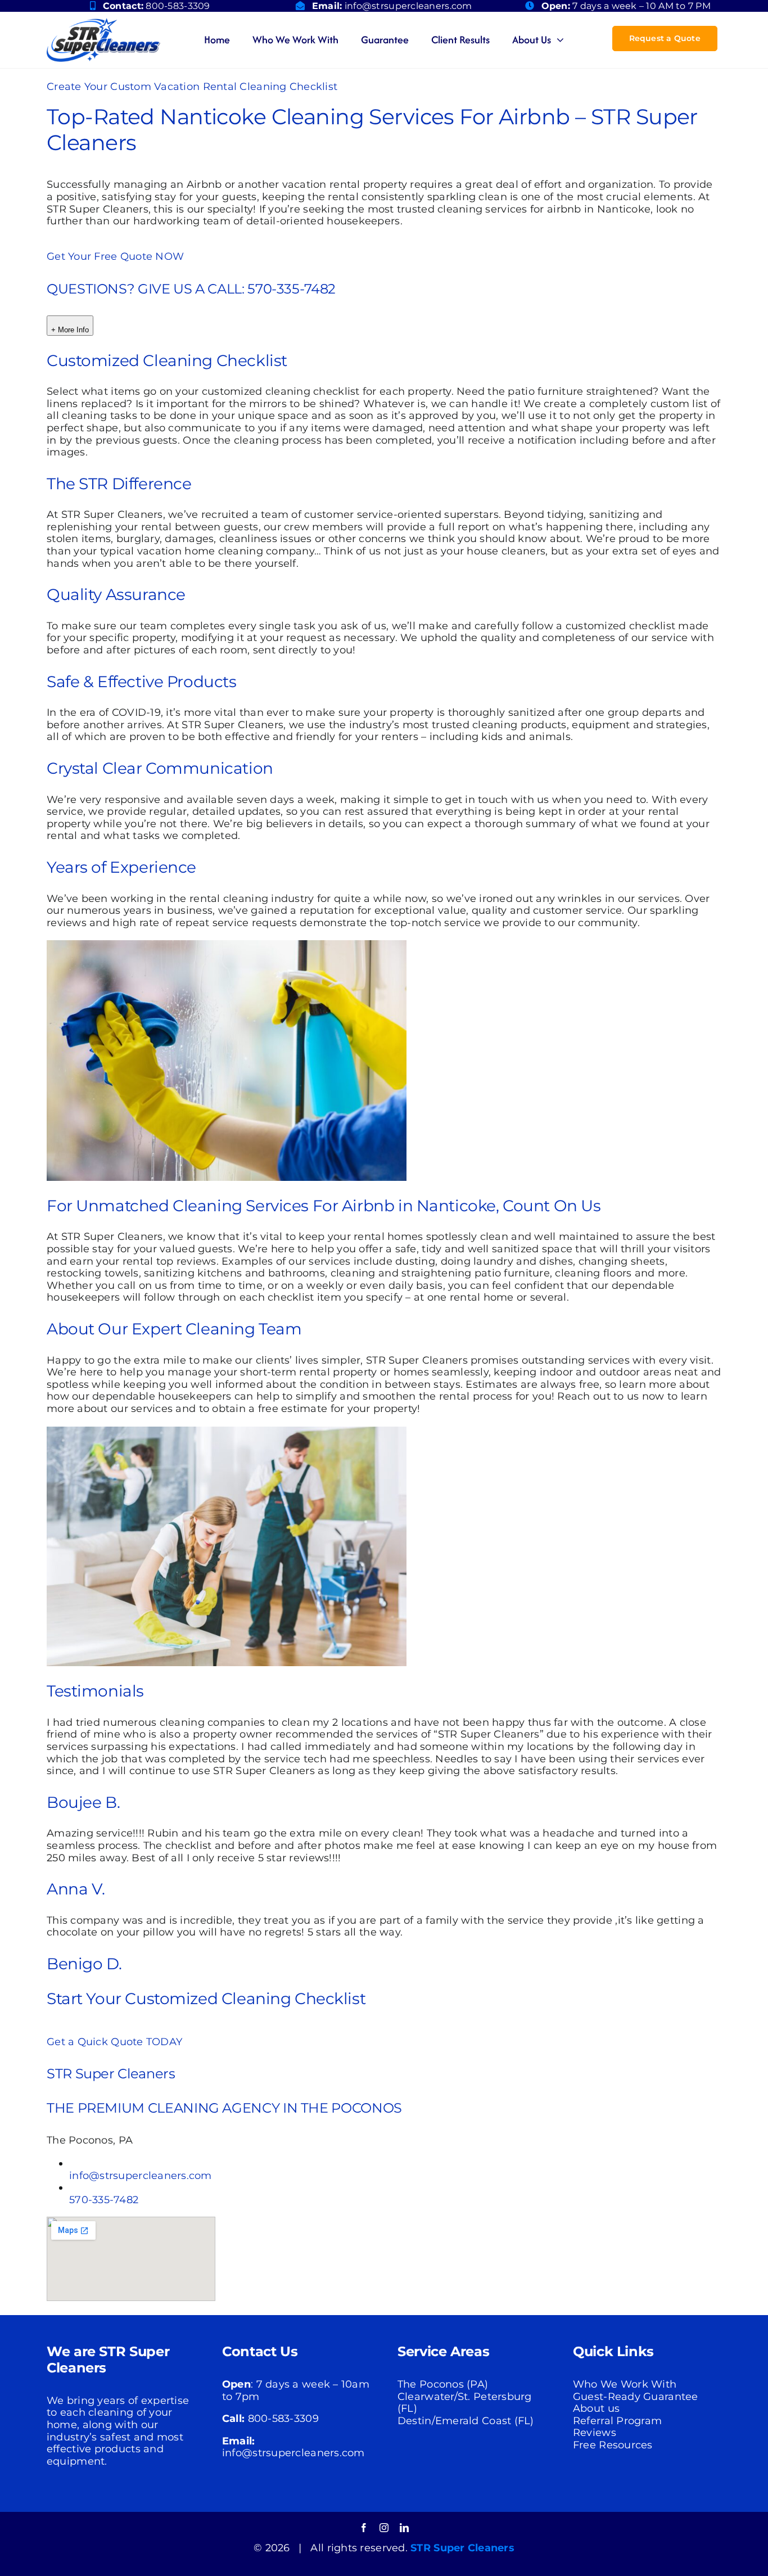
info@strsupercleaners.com (408, 6)
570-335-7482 (104, 2200)
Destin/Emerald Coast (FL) (466, 2421)
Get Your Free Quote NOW (115, 256)
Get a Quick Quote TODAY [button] (114, 2042)
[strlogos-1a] (103, 23)
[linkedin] (404, 2528)
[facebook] (364, 2528)
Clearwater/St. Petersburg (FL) (465, 2403)
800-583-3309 (178, 6)
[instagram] (384, 2528)
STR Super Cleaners (462, 2548)
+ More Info (70, 330)
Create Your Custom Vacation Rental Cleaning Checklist (192, 87)
